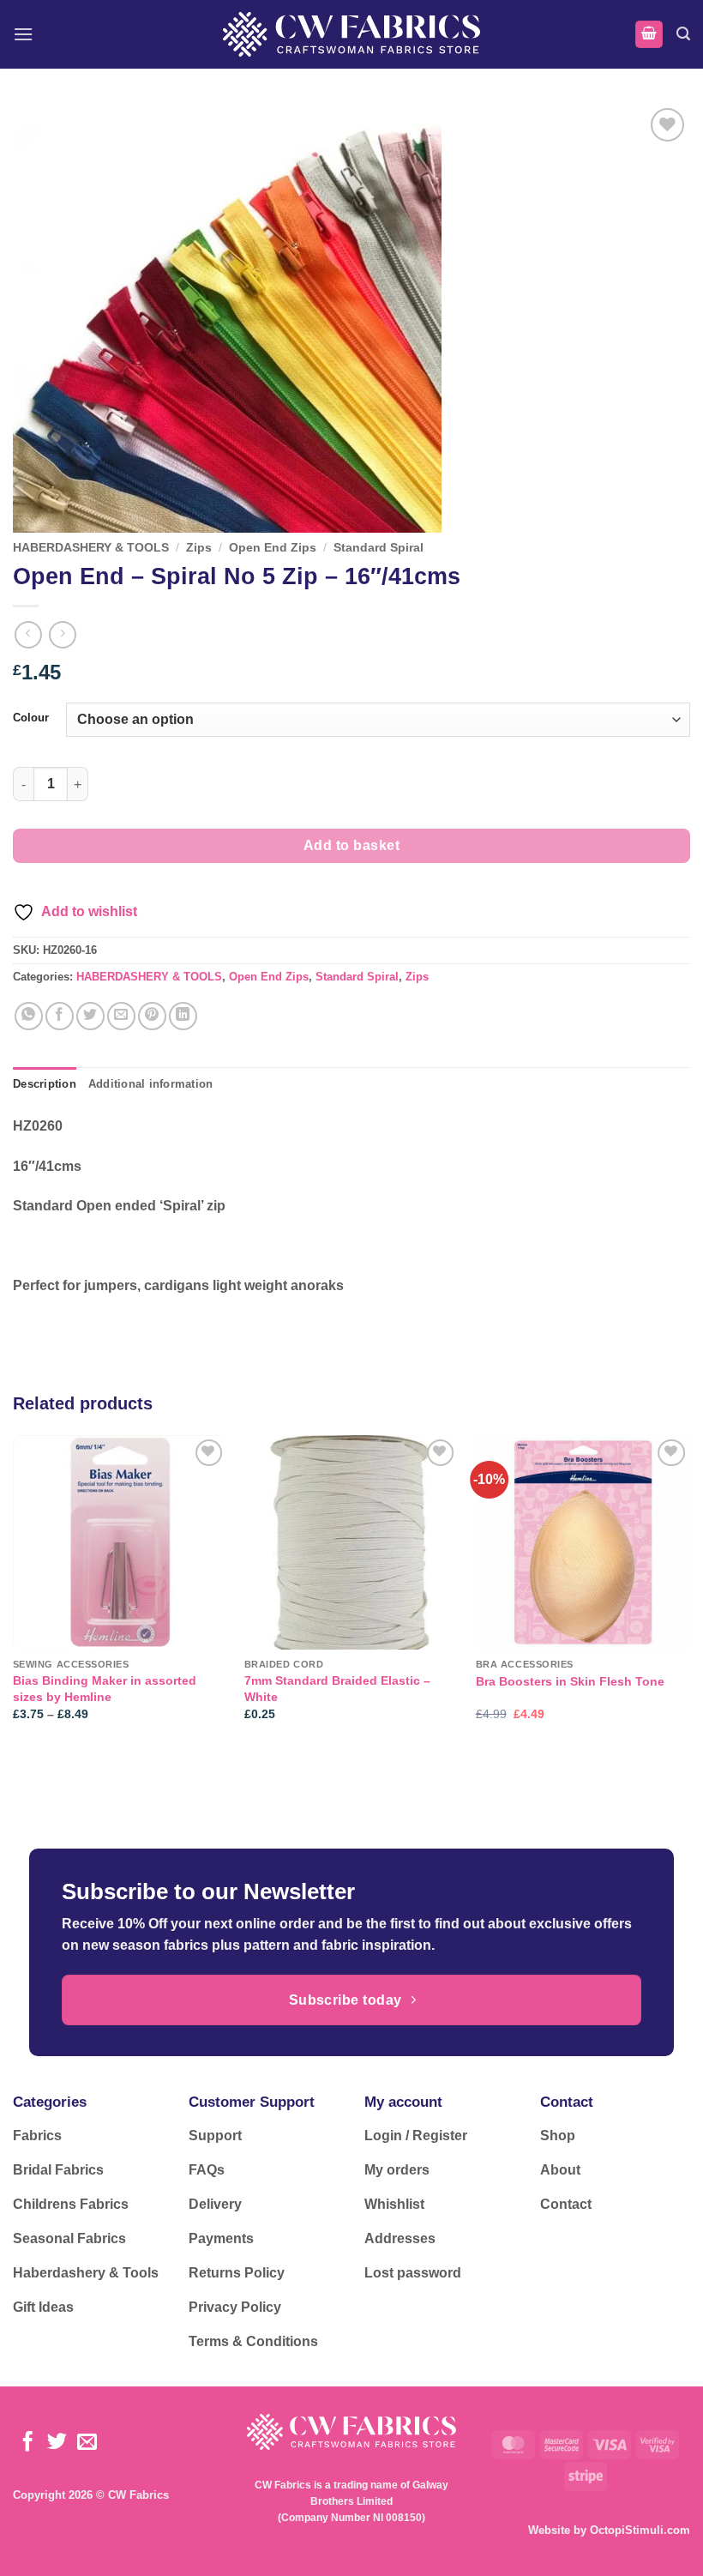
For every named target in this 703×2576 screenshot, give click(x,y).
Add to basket (351, 845)
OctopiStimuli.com (640, 2530)
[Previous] (14, 1593)
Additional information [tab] (151, 1084)
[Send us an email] (87, 2443)
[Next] (689, 1593)
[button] (23, 34)
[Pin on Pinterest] (152, 1016)
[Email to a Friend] (121, 1016)
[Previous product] (62, 634)
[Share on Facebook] (60, 1016)
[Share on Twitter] (90, 1016)
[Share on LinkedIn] (183, 1016)
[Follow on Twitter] (57, 2443)
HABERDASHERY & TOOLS (91, 548)
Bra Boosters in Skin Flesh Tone (570, 1681)
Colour (31, 718)
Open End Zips (273, 548)
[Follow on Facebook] (28, 2443)
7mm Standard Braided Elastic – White (337, 1689)
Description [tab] (45, 1084)
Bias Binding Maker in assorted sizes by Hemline (105, 1689)
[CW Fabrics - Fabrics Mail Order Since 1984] (351, 34)
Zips (199, 548)
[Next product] (28, 634)
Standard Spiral (379, 548)
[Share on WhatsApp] (29, 1016)
